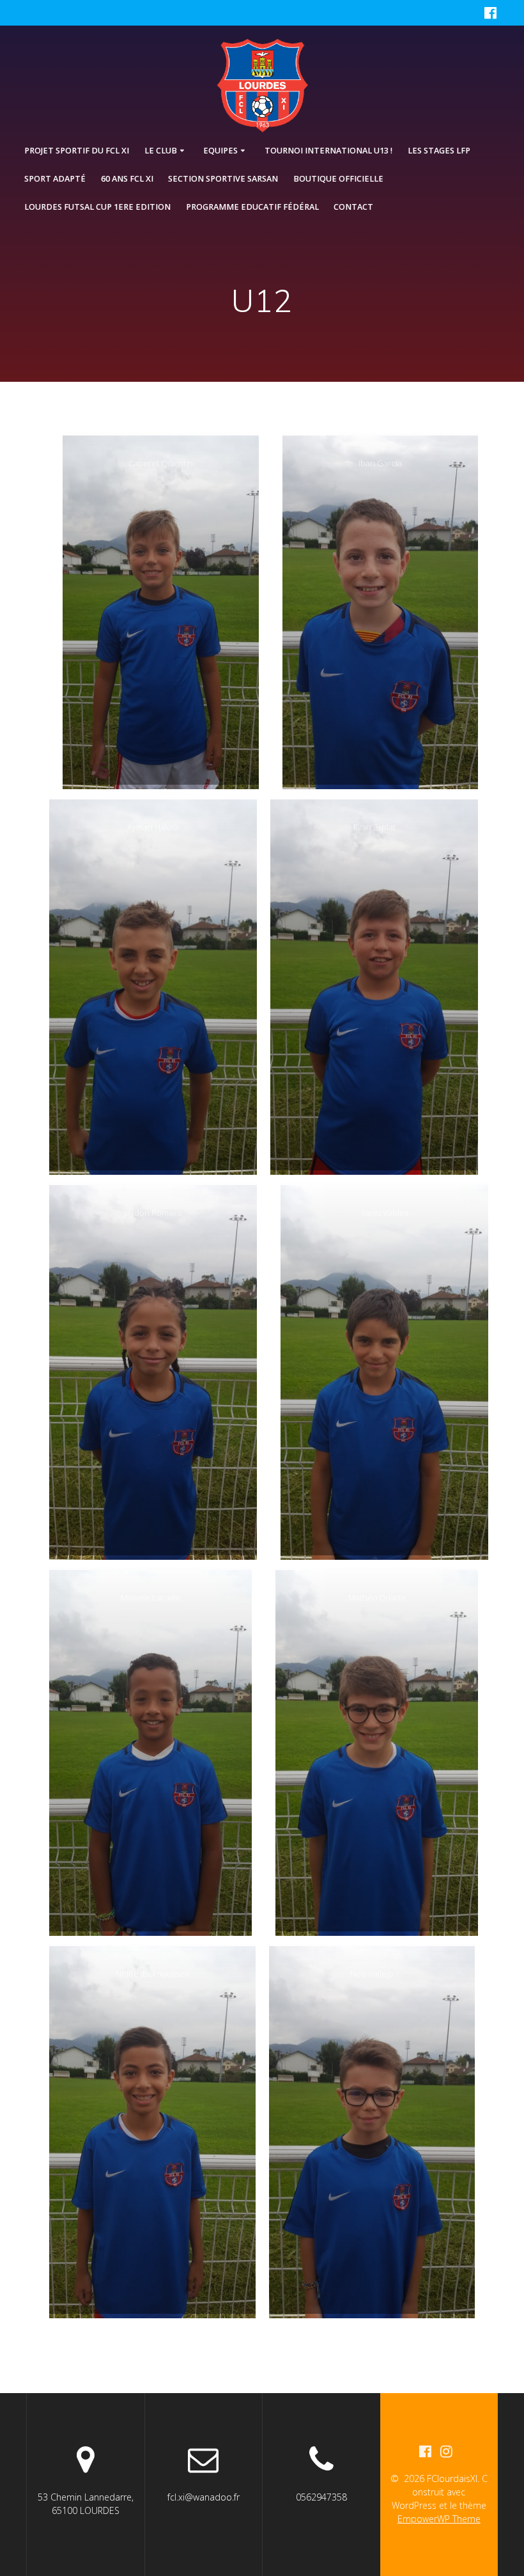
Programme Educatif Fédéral (252, 207)
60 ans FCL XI (127, 179)
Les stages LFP (439, 151)
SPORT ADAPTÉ (55, 179)
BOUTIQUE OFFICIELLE (338, 179)
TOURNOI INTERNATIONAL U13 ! (328, 151)
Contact (353, 207)
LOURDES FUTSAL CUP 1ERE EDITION (97, 207)
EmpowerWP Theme (439, 2519)
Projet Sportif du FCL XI (77, 151)
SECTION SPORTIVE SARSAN (223, 179)
